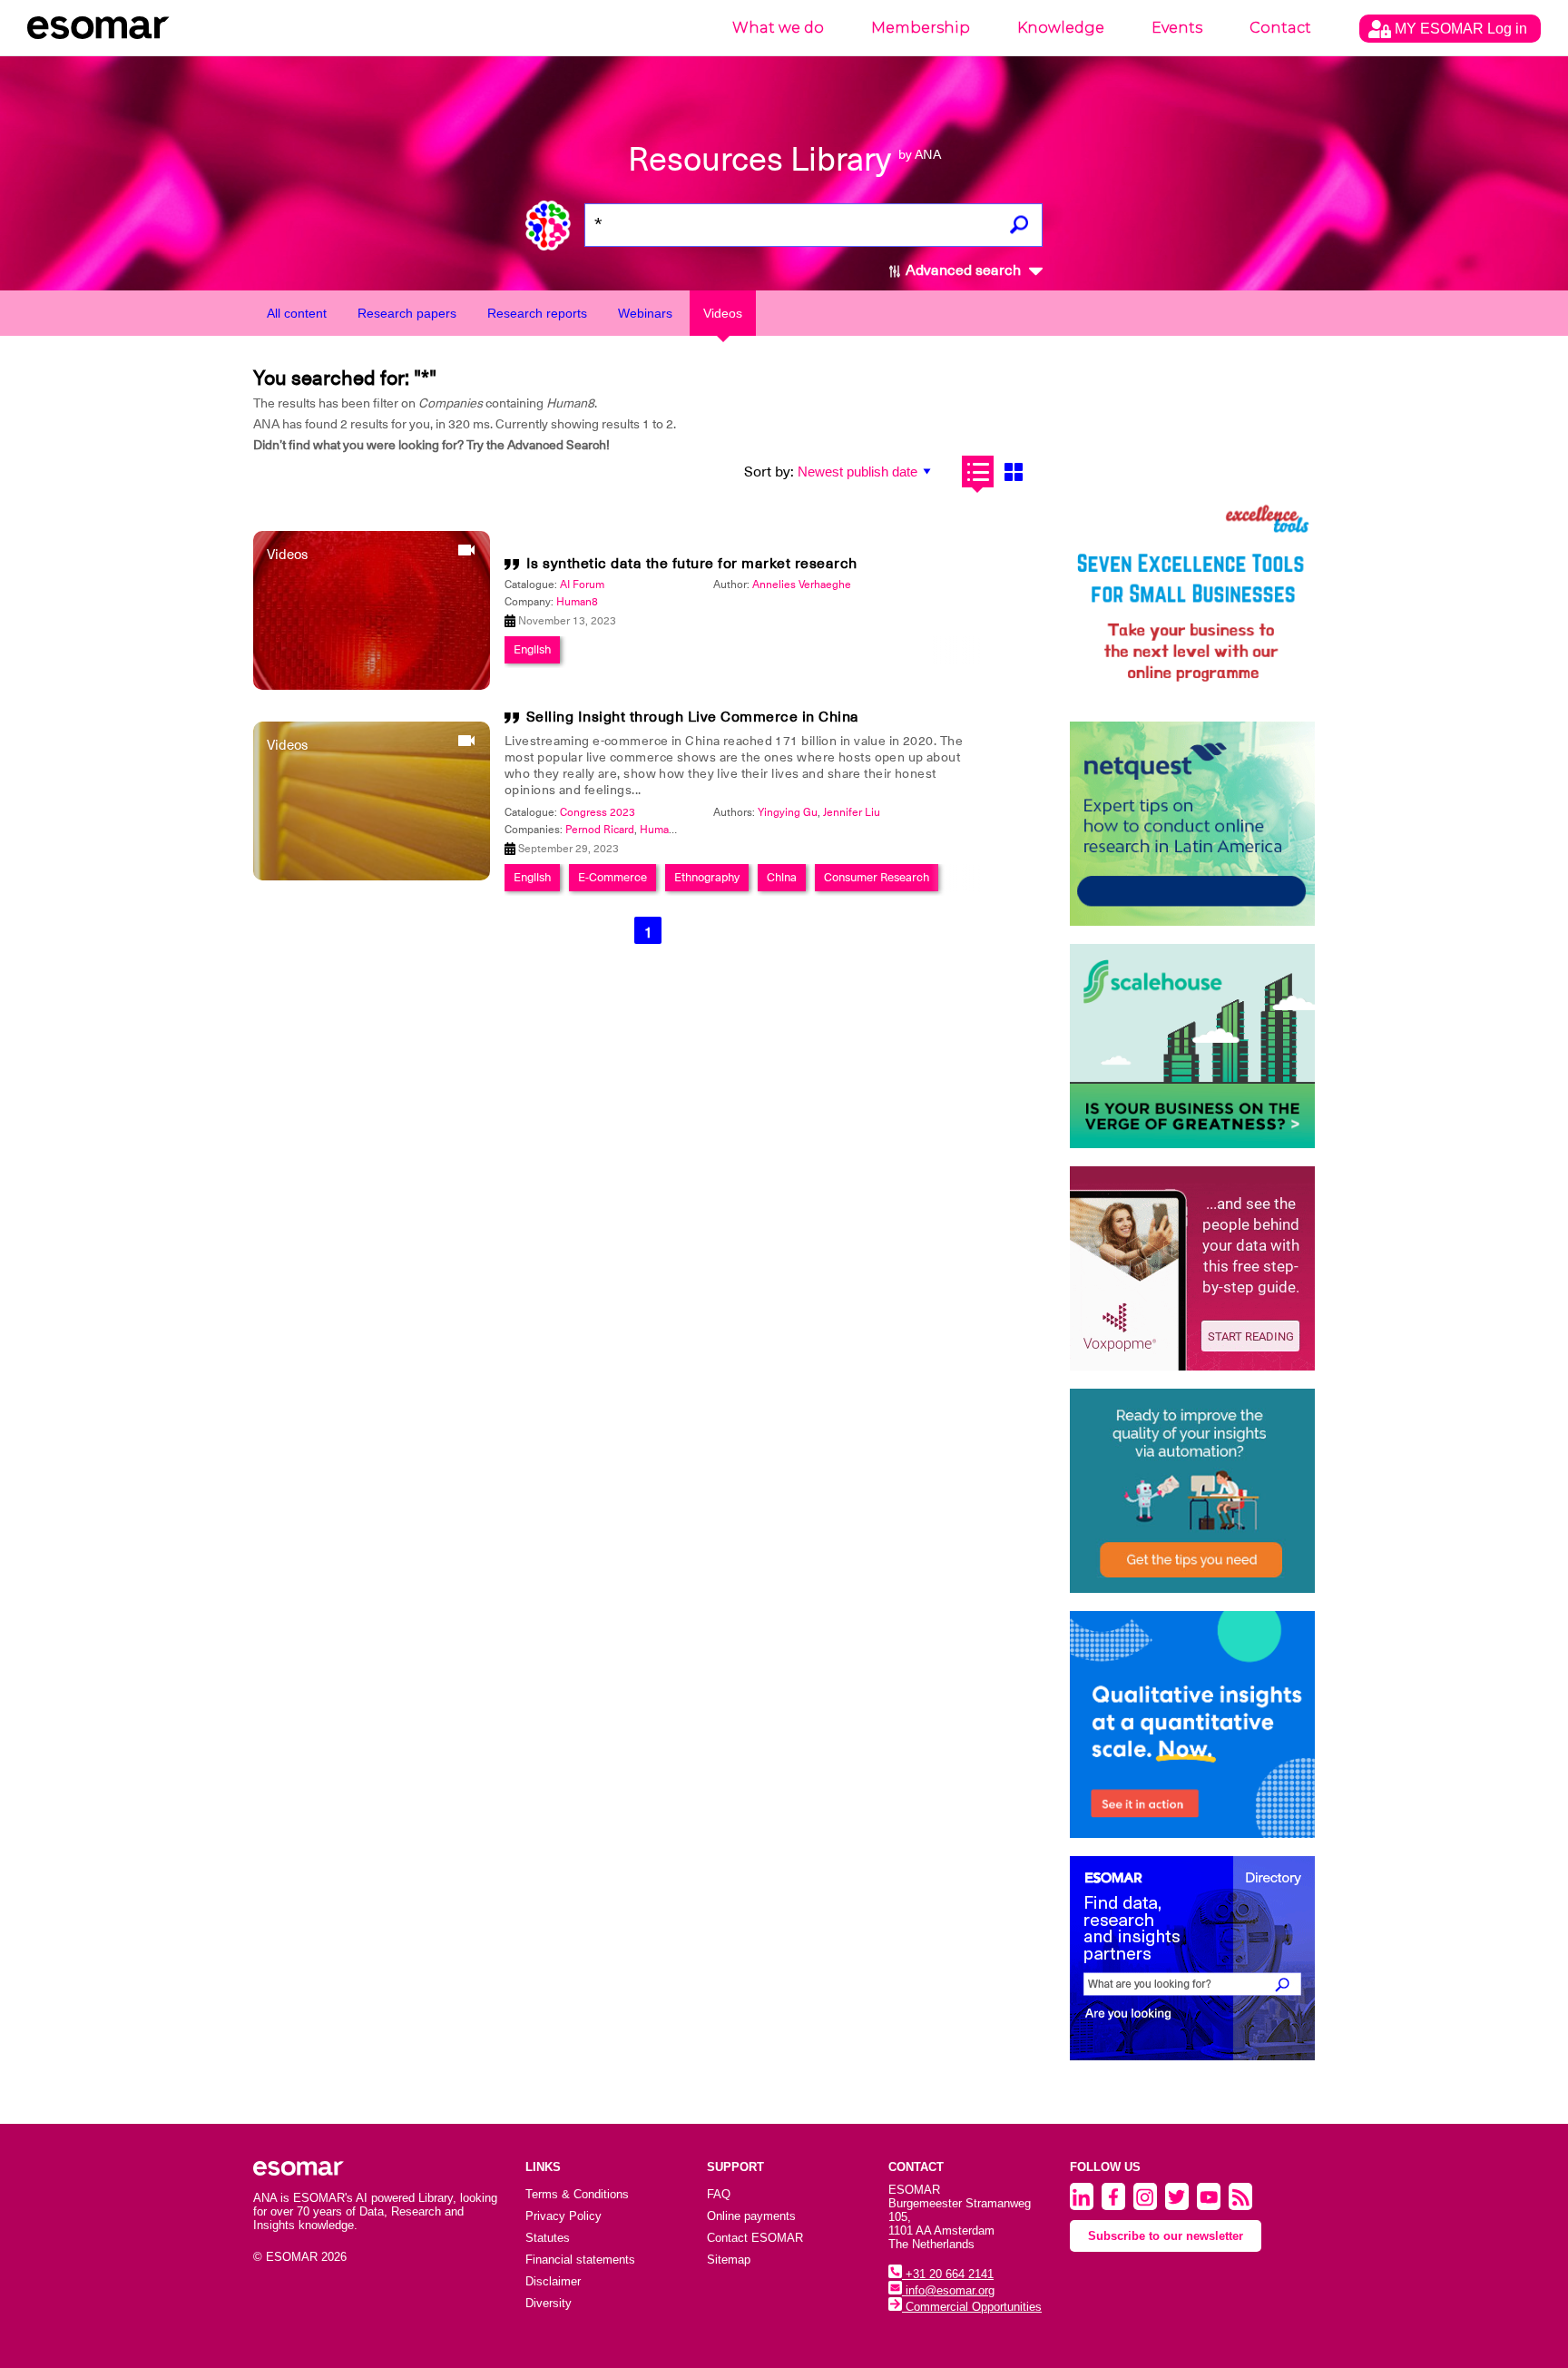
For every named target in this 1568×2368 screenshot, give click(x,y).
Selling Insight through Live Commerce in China (693, 717)
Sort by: (769, 472)
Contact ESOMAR (755, 2238)
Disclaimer (553, 2281)
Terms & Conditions (577, 2194)
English (532, 649)
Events (1177, 28)
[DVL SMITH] (1192, 601)
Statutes (548, 2238)
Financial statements (580, 2260)
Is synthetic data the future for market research (692, 564)
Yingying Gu (788, 812)
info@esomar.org (948, 2290)
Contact (1280, 28)
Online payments (751, 2216)
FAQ (719, 2194)
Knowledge (1061, 28)
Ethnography (707, 877)
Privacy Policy (563, 2216)
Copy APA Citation (784, 1002)
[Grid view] (1013, 472)
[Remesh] (1192, 1724)
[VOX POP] (1192, 1268)
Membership (921, 28)
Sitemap (729, 2260)
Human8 (577, 602)
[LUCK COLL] (1192, 1046)
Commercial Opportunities (972, 2307)
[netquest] (1192, 824)
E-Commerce (612, 877)
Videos (723, 313)
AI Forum (582, 585)
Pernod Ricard (600, 830)
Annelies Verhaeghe (802, 585)
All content (297, 313)
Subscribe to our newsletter (1166, 2236)
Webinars (645, 313)
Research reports (537, 313)
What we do (778, 28)
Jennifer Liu (852, 812)
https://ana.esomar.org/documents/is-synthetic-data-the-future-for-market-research (643, 958)
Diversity (549, 2303)
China (782, 877)
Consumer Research (877, 877)
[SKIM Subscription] (1192, 1491)
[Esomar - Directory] (1192, 1958)
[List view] (978, 472)
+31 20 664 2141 (948, 2274)
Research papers (407, 313)
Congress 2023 (598, 812)
